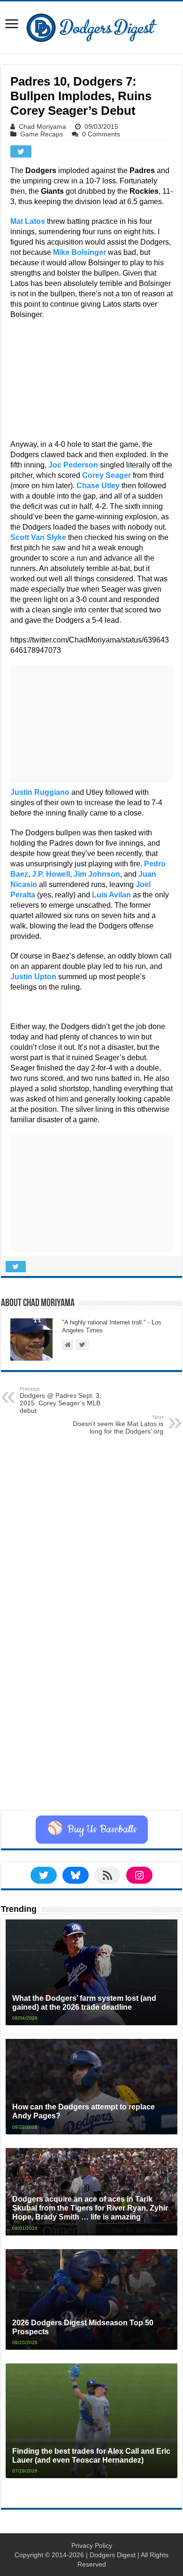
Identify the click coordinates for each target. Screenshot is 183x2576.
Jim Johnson (97, 874)
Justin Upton (33, 977)
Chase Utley (98, 486)
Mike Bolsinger (80, 252)
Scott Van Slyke (38, 537)
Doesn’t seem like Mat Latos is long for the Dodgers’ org (118, 1425)
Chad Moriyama (42, 127)
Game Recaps (42, 134)
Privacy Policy (92, 2545)
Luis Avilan (111, 895)
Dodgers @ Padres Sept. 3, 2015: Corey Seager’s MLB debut (61, 1400)
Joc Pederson (73, 465)
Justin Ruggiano (40, 792)
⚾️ (92, 1830)
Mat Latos (28, 221)
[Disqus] (91, 1692)
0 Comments (101, 134)
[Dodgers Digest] (91, 25)
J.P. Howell (51, 874)
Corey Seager (107, 475)
